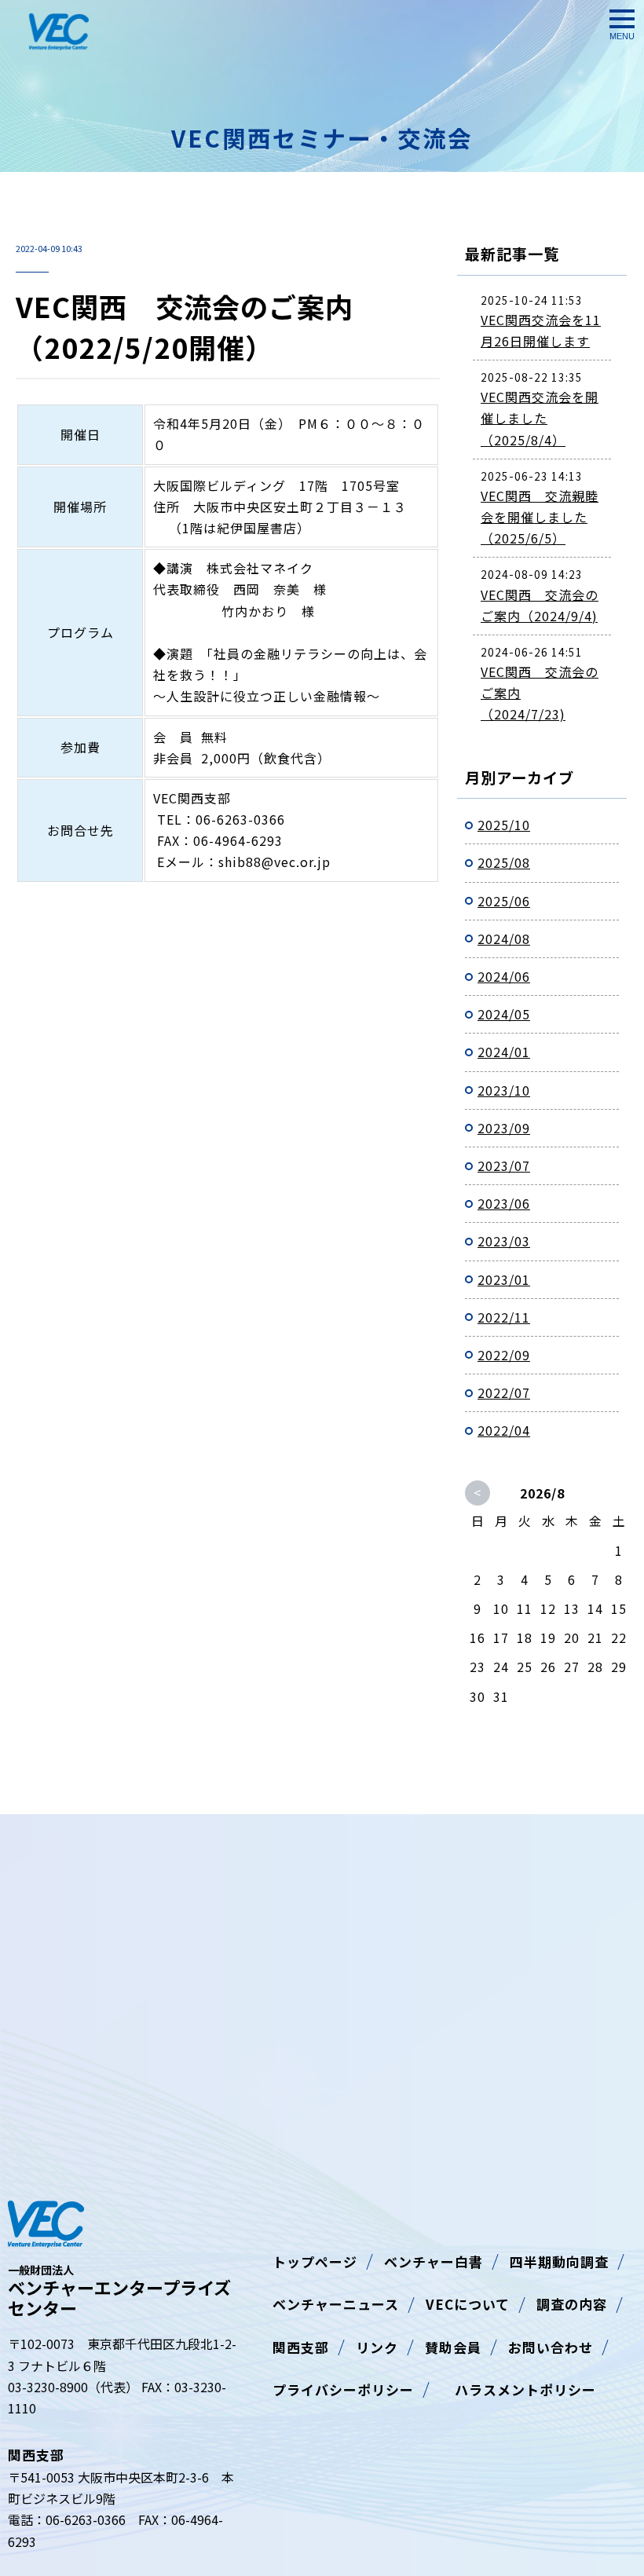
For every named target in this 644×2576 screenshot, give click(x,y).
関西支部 (301, 2347)
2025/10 (504, 825)
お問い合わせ (551, 2347)
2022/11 (504, 1317)
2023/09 (504, 1128)
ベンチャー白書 (434, 2261)
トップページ (315, 2261)
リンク (377, 2347)
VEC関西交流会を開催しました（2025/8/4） (540, 418)
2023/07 (504, 1165)
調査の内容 (572, 2304)
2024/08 (504, 939)
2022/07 (504, 1392)
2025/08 (504, 862)
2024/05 (504, 1014)
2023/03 (504, 1241)
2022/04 (504, 1430)
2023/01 (504, 1279)
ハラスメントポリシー (518, 2389)
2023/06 (504, 1203)
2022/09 (504, 1355)
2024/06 (504, 976)
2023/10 (504, 1090)
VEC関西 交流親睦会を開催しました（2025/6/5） (540, 517)
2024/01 (504, 1052)
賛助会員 (453, 2347)
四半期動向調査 (559, 2261)
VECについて (468, 2304)
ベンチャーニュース (336, 2304)
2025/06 (504, 901)
